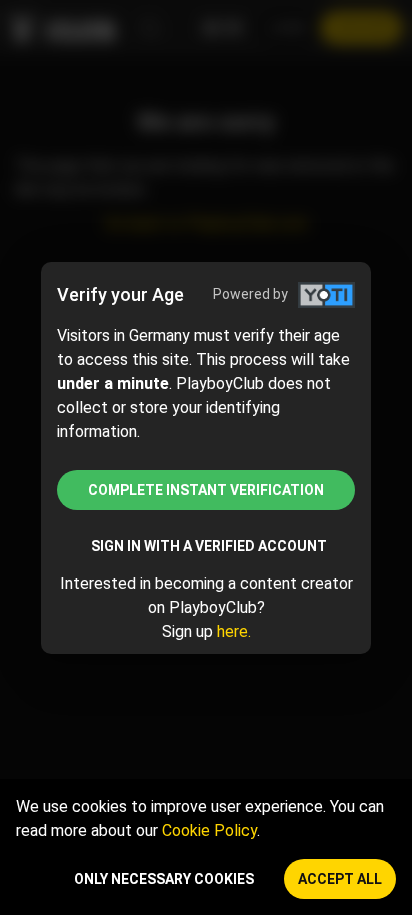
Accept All (340, 879)
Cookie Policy (209, 830)
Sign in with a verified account (209, 546)
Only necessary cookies (164, 879)
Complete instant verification (206, 490)
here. (234, 631)
